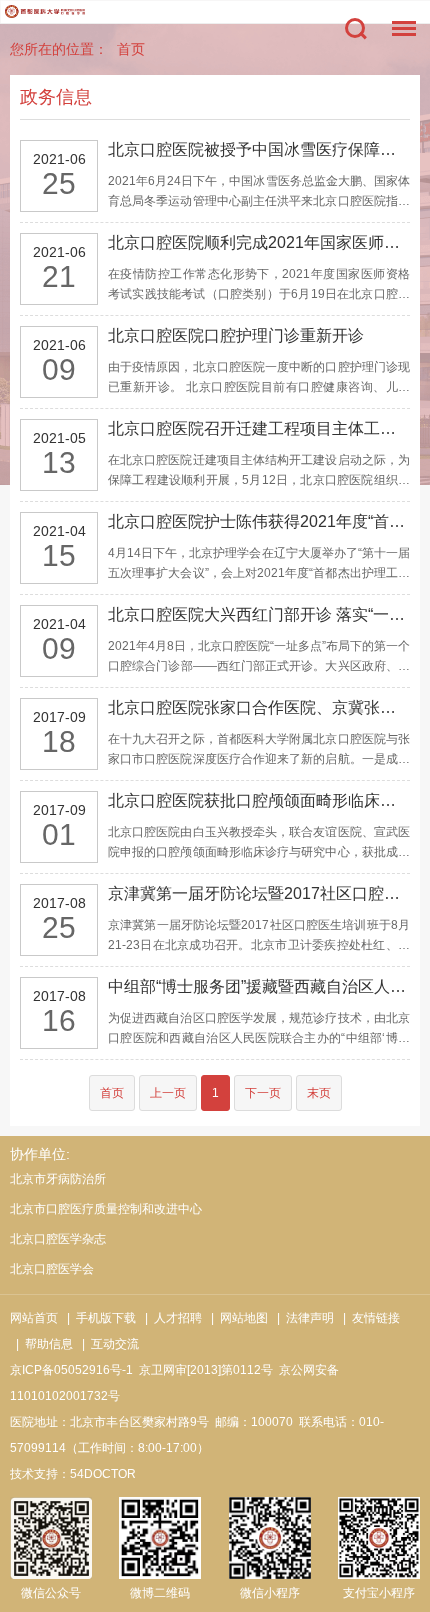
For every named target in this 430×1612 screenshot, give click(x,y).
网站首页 (34, 1318)
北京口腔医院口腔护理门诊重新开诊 (236, 335)
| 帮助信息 (41, 1344)
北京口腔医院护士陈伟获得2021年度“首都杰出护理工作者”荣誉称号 (259, 521)
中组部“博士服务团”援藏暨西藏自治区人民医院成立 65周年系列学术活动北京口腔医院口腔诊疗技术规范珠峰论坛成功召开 (259, 986)
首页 (131, 49)
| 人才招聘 (170, 1318)
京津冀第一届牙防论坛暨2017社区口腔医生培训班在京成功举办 (259, 893)
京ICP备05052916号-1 (71, 1370)
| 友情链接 (368, 1318)
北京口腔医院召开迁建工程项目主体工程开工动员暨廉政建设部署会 (259, 428)
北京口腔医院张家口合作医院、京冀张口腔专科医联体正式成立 (259, 707)
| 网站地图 (236, 1318)
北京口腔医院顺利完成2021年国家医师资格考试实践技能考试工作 (259, 242)
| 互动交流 (107, 1344)
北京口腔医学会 (52, 1269)
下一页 (263, 1093)
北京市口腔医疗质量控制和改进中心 (106, 1209)
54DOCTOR (103, 1474)
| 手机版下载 (98, 1318)
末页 (319, 1093)
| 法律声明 (302, 1318)
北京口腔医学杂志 (58, 1239)
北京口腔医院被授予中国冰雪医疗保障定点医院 (259, 149)
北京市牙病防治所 (58, 1179)
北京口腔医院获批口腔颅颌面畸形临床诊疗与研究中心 (259, 800)
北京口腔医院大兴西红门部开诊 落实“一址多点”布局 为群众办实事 (259, 614)
